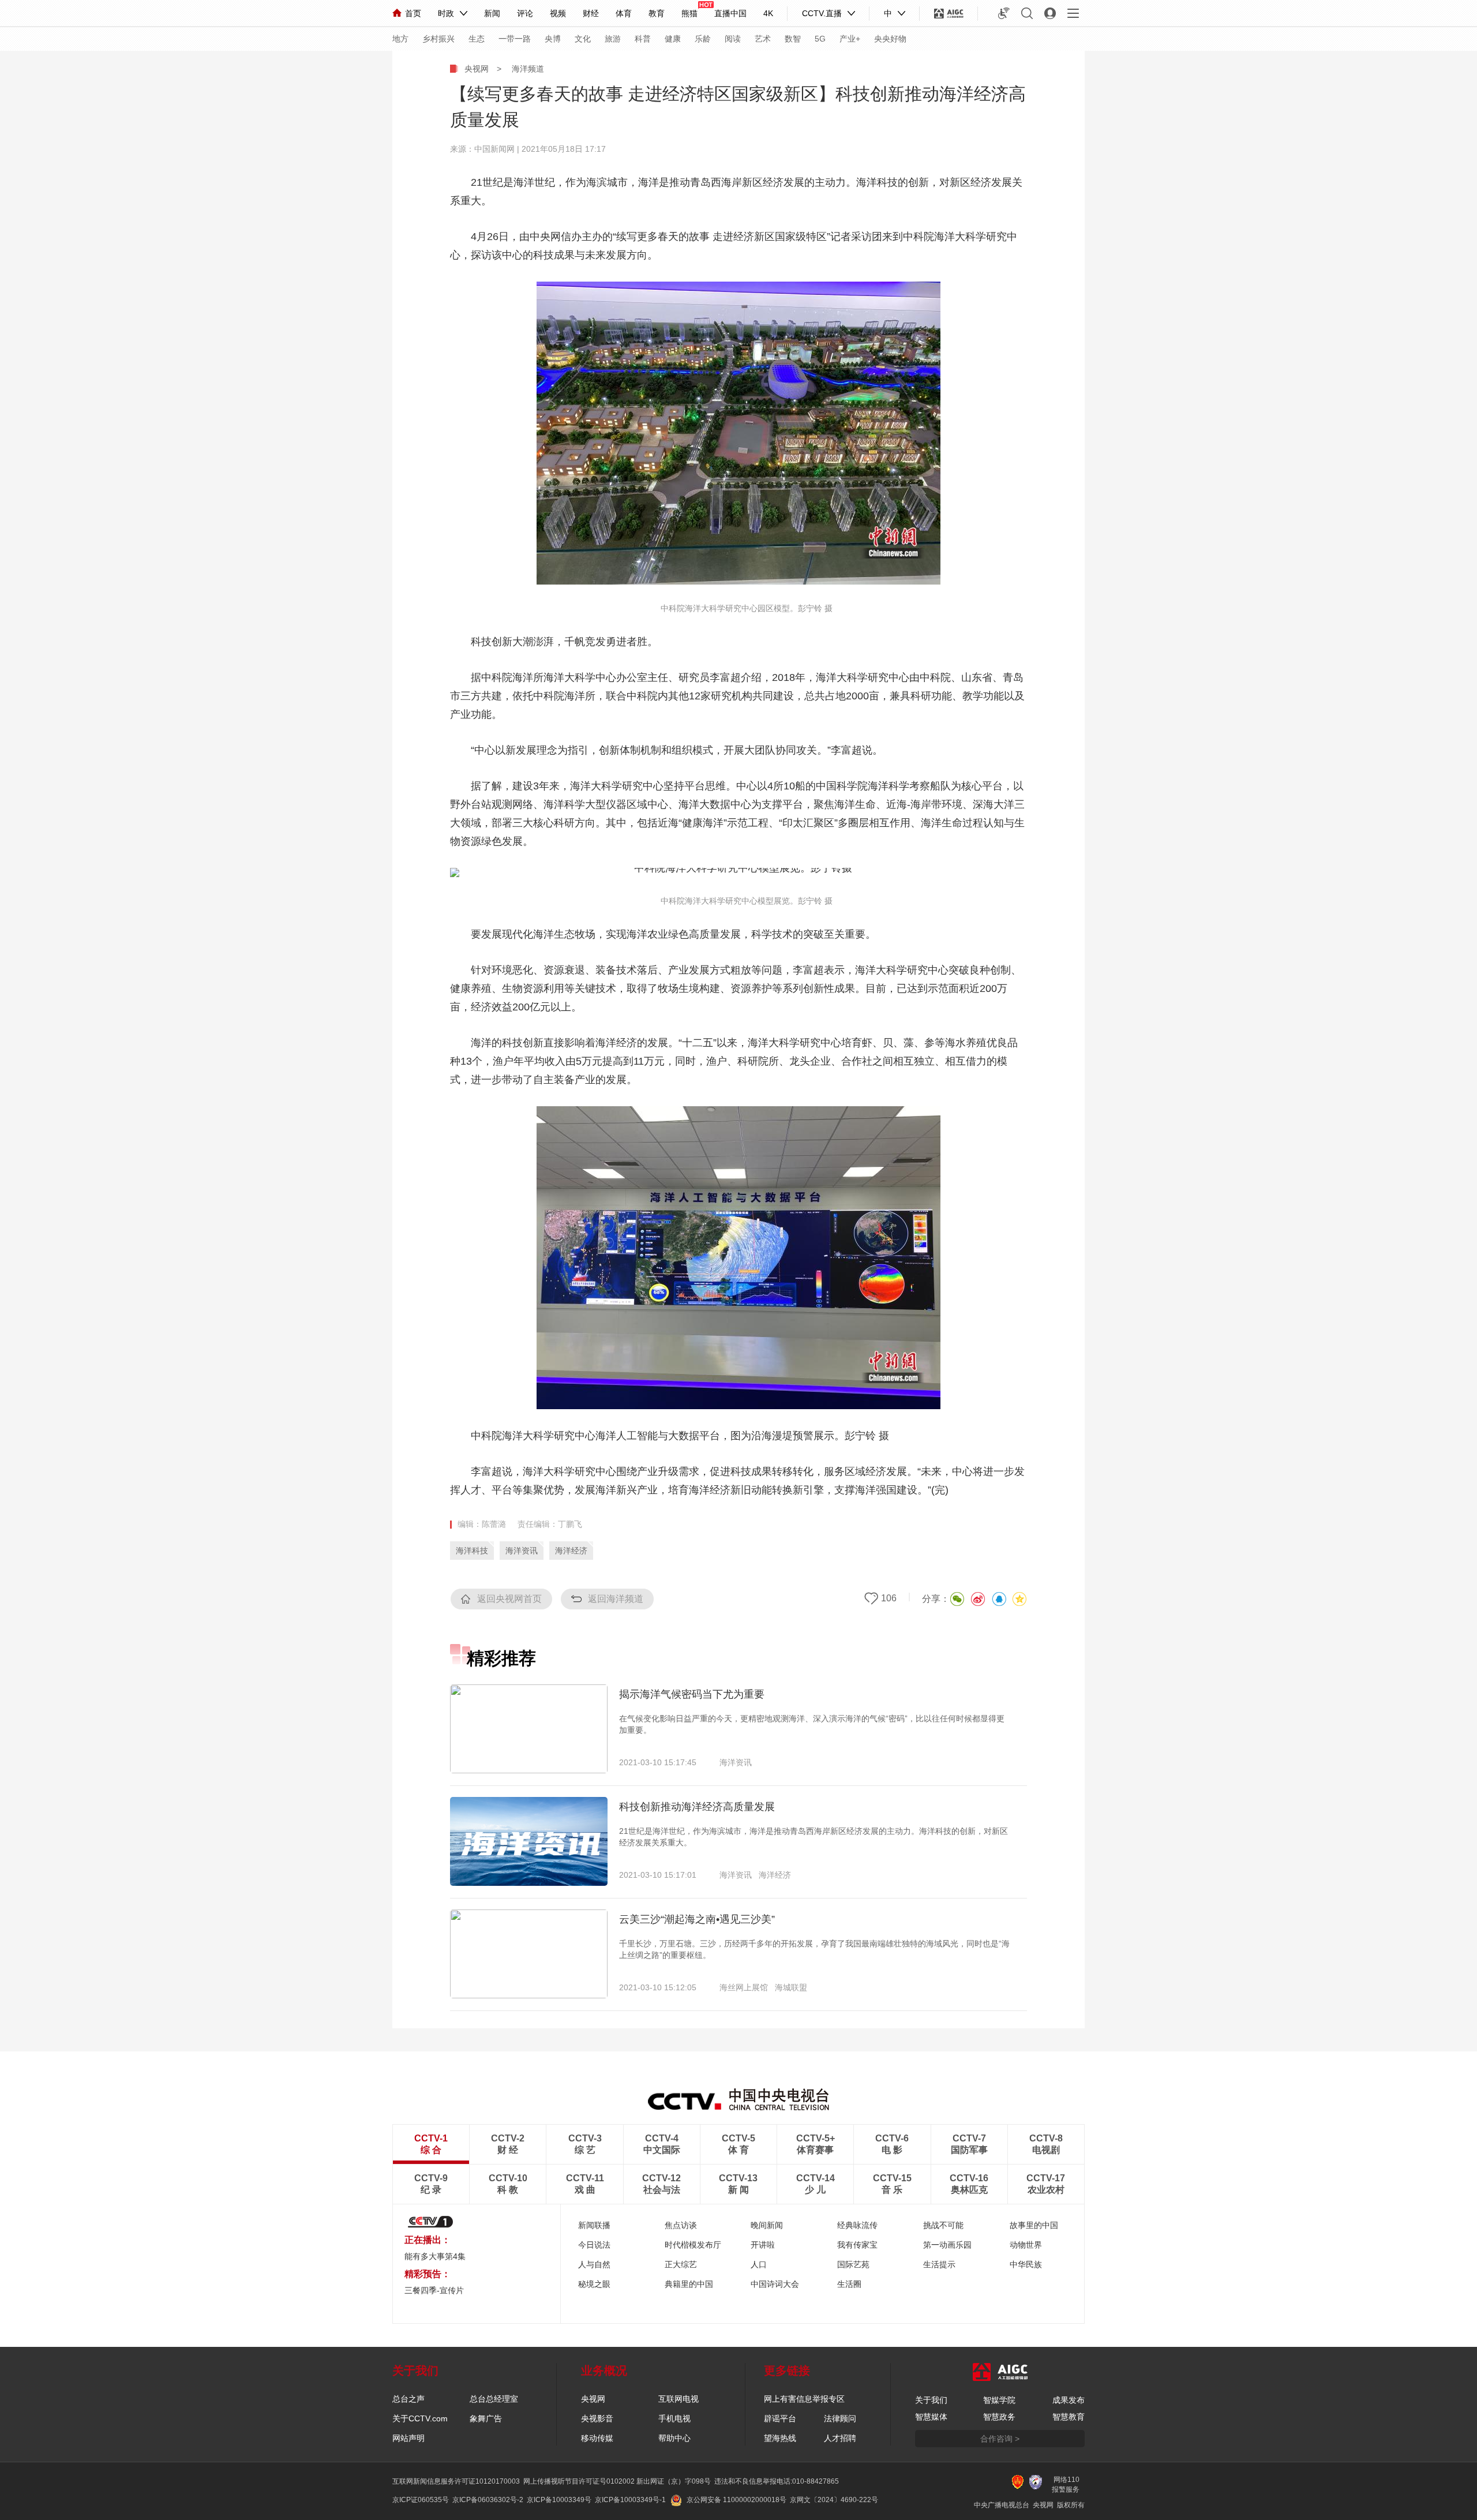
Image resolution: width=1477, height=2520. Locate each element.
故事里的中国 (1034, 2225)
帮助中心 (674, 2438)
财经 (591, 13)
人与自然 (594, 2264)
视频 (558, 13)
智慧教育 (1069, 2417)
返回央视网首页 (509, 1599)
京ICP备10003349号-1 (630, 2500)
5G (820, 39)
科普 (643, 39)
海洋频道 (528, 69)
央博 (553, 39)
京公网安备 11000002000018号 (736, 2500)
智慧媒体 (931, 2417)
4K (768, 13)
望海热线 (780, 2438)
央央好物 (890, 39)
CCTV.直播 (822, 13)
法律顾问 (840, 2418)
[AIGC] (949, 13)
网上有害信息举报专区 (804, 2399)
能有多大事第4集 (435, 2256)
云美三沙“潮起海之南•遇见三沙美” (697, 1919)
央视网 (477, 69)
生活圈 (849, 2284)
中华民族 (1026, 2264)
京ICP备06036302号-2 (488, 2500)
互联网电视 (678, 2399)
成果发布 (1069, 2400)
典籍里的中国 (689, 2284)
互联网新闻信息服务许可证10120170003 (456, 2481)
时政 (446, 13)
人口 (759, 2264)
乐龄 (703, 39)
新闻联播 (594, 2225)
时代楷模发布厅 (693, 2245)
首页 (413, 13)
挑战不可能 (943, 2225)
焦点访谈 (681, 2225)
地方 (400, 39)
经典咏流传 (857, 2225)
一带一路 (515, 39)
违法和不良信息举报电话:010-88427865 (777, 2481)
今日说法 (594, 2245)
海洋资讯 (522, 1551)
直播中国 (730, 13)
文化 (583, 39)
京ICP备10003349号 (559, 2500)
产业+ (850, 39)
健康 (673, 39)
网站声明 (408, 2438)
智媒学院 (999, 2400)
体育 (624, 13)
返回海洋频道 (616, 1599)
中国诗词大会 (775, 2284)
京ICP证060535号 (421, 2500)
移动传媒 (597, 2438)
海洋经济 (571, 1551)
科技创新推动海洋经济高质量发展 (697, 1807)
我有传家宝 (857, 2245)
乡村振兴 (438, 39)
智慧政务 (999, 2417)
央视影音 (597, 2418)
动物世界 (1026, 2245)
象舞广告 (486, 2418)
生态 (477, 39)
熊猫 (689, 13)
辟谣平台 (780, 2418)
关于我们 (931, 2400)
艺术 (763, 39)
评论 (525, 13)
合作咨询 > (1000, 2439)
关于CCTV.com (420, 2418)
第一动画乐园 (947, 2245)
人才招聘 (840, 2438)
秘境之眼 (594, 2284)
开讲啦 (763, 2245)
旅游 (613, 39)
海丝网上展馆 (744, 1987)
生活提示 (939, 2264)
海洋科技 (472, 1551)
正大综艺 (681, 2264)
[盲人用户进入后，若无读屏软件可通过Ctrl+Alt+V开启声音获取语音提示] (1004, 13)
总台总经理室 (494, 2399)
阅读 (733, 39)
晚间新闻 (767, 2225)
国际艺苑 (853, 2264)
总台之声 (408, 2399)
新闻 (492, 13)
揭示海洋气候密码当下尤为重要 (692, 1694)
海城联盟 (791, 1987)
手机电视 (674, 2418)
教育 (657, 13)
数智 (793, 39)
